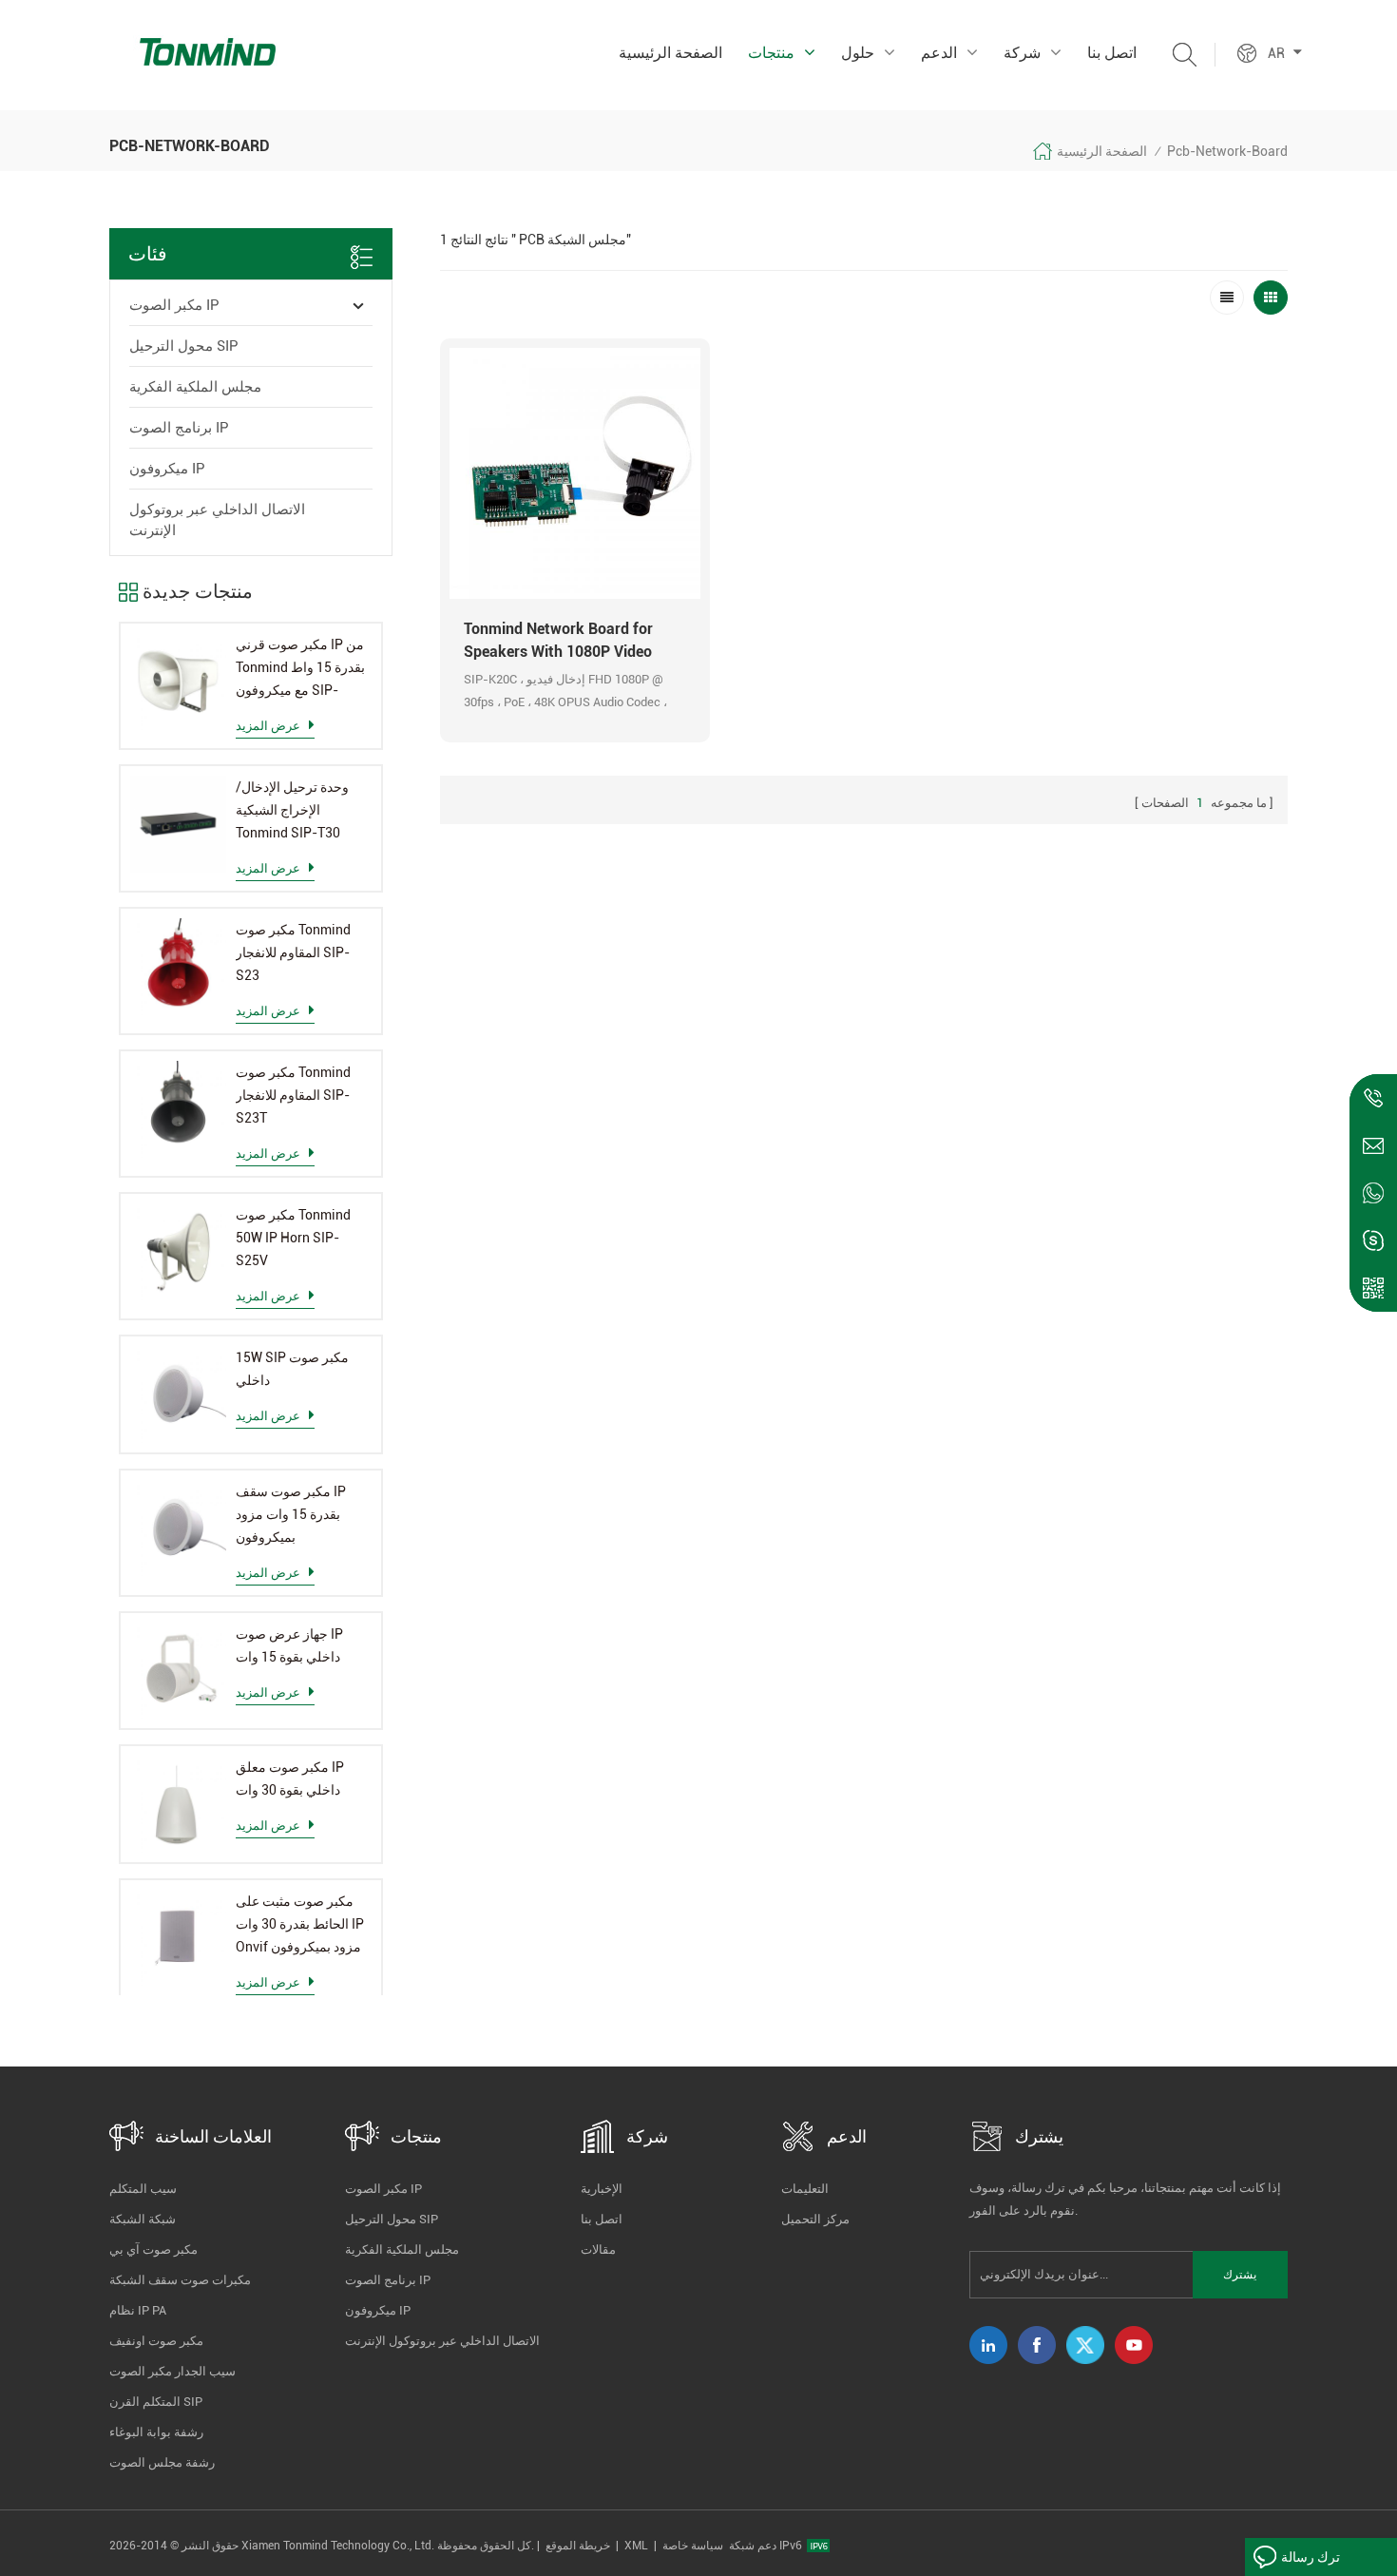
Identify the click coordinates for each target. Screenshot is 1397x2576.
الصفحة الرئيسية (670, 53)
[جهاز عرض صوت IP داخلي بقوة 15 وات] (178, 1671)
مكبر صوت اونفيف (156, 2341)
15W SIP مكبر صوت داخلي (292, 1369)
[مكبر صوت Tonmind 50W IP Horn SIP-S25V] (178, 1251)
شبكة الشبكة (143, 2219)
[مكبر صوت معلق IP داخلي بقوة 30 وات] (178, 1804)
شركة (1022, 53)
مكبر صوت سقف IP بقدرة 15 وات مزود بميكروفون (291, 1514)
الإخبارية (602, 2189)
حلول (858, 53)
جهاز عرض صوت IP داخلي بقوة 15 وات (289, 1645)
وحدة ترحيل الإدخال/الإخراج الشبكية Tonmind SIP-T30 (292, 810)
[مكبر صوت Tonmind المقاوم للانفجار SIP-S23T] (178, 1109)
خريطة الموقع (578, 2546)
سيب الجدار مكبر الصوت (172, 2371)
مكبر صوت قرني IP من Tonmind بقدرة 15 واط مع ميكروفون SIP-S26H (300, 669)
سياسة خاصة (693, 2546)
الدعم (939, 53)
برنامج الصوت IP (179, 428)
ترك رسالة (1311, 2557)
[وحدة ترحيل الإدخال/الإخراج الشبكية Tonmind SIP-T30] (178, 824)
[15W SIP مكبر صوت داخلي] (178, 1394)
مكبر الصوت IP (174, 305)
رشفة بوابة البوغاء (156, 2432)
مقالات (598, 2249)
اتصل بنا (1112, 53)
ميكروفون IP (167, 469)
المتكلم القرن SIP (156, 2402)
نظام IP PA (138, 2310)
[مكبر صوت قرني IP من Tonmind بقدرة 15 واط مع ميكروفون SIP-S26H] (178, 681)
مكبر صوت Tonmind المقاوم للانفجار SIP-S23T (293, 1095)
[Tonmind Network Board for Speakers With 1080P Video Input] (575, 473)
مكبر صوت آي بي (153, 2249)
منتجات (771, 53)
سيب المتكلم (143, 2189)
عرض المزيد (268, 726)
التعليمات (805, 2189)
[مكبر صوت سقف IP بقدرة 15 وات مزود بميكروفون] (178, 1528)
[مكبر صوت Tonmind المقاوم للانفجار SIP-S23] (178, 966)
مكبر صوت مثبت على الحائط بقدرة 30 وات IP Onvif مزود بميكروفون (300, 1924)
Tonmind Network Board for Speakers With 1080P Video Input (558, 642)
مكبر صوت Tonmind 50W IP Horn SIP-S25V (293, 1238)
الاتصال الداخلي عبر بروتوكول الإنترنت (217, 520)
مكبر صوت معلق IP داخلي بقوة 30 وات (290, 1778)
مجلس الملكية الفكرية (195, 387)
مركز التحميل (815, 2219)
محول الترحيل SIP (184, 346)
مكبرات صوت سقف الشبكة (180, 2280)
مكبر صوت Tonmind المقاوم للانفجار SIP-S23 (293, 952)
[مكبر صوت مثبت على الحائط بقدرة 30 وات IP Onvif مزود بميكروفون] (178, 1938)
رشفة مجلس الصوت (162, 2462)
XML (636, 2546)
